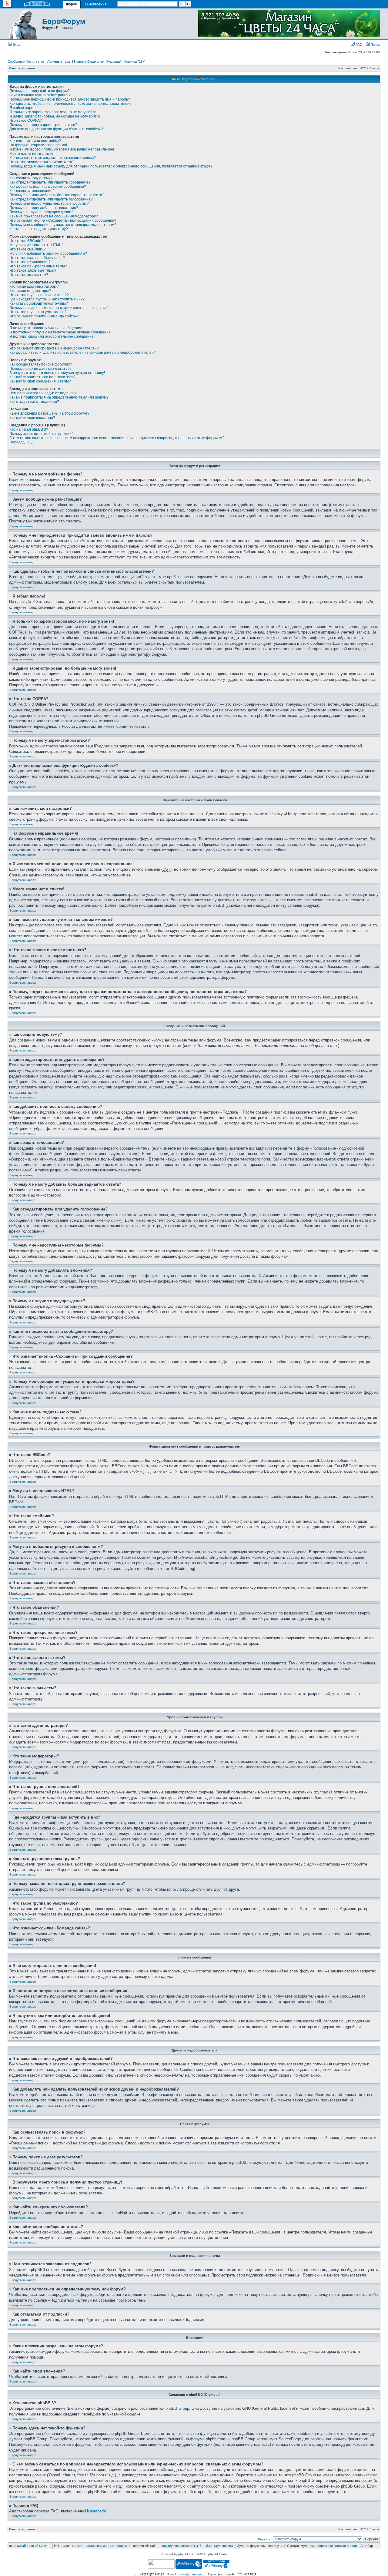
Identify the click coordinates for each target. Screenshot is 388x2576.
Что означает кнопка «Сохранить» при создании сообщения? (63, 220)
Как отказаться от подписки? (34, 402)
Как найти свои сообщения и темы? (40, 381)
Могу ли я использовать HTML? (36, 245)
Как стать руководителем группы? (39, 303)
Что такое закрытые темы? (33, 270)
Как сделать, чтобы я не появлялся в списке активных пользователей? (70, 104)
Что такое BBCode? (26, 241)
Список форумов (22, 68)
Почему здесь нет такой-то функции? (42, 434)
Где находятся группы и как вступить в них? (47, 299)
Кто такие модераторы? (30, 291)
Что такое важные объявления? (37, 258)
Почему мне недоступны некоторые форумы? (49, 204)
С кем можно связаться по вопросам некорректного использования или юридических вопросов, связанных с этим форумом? (117, 438)
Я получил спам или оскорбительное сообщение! (52, 336)
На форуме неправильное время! (38, 145)
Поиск (375, 45)
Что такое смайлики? (28, 249)
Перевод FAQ (21, 442)
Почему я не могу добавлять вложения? (44, 208)
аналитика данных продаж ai (108, 2546)
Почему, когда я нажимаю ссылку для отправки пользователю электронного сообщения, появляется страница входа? (111, 166)
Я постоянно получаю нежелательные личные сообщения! (60, 332)
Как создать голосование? (32, 191)
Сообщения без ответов (26, 61)
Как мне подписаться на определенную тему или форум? (59, 397)
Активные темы (59, 61)
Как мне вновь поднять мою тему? (39, 229)
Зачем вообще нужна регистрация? (40, 95)
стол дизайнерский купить (29, 2546)
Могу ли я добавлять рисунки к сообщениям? (48, 253)
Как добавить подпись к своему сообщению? (48, 187)
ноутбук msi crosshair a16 (182, 2546)
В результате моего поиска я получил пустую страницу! (57, 373)
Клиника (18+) (135, 61)
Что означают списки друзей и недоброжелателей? (54, 348)
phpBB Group (177, 2408)
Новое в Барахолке (89, 61)
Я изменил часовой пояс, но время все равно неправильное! (62, 149)
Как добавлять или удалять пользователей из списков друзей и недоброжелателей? (83, 353)
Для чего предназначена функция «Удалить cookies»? (56, 129)
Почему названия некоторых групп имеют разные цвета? (59, 308)
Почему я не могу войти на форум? (40, 91)
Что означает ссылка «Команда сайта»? (44, 316)
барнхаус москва (219, 2546)
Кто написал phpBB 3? (29, 429)
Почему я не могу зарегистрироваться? (43, 125)
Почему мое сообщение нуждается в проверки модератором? (63, 225)
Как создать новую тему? (31, 178)
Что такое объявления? (30, 262)
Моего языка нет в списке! (32, 154)
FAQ (358, 45)
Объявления (96, 4)
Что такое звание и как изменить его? (42, 162)
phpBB (183, 2554)
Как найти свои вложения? (32, 418)
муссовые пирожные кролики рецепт (329, 2546)
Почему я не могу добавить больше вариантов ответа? (57, 195)
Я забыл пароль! (24, 108)
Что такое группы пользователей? (39, 295)
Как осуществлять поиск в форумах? (41, 364)
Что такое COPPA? (26, 121)
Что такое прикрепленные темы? (38, 266)
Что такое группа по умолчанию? (38, 312)
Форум (72, 4)
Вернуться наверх (23, 490)
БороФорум (64, 21)
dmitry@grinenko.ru (191, 2574)
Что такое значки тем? (29, 275)
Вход (16, 45)
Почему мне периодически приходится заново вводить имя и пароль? (70, 99)
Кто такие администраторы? (34, 286)
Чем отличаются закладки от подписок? (44, 393)
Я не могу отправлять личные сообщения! (46, 328)
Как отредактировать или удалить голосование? (51, 199)
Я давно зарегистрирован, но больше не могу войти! (55, 116)
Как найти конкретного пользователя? (42, 377)
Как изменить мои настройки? (35, 141)
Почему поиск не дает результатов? (40, 369)
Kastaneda (96, 2511)
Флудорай (114, 61)
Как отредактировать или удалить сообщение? (50, 182)
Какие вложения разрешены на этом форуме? (49, 413)
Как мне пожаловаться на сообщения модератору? (54, 216)
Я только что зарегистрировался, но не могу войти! (53, 112)
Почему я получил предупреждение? (41, 212)
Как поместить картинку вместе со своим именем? (53, 158)
